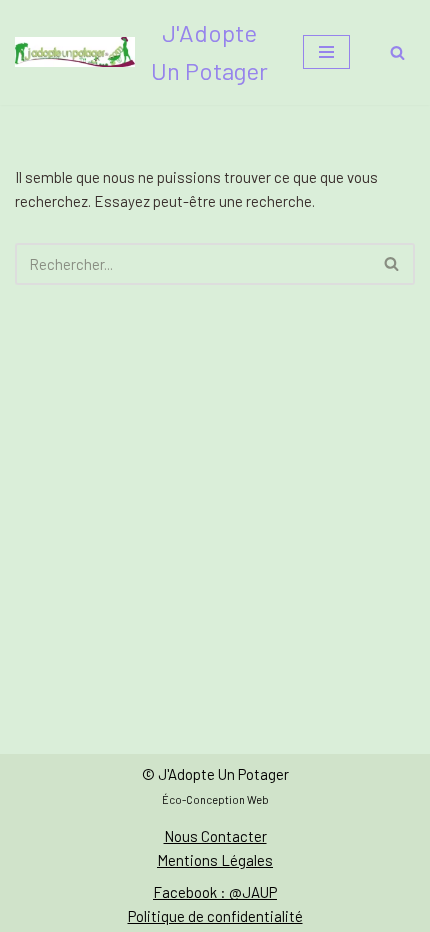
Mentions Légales (215, 860)
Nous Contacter (215, 836)
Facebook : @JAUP (215, 892)
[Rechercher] (397, 52)
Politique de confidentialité (215, 916)
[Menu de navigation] (326, 52)
